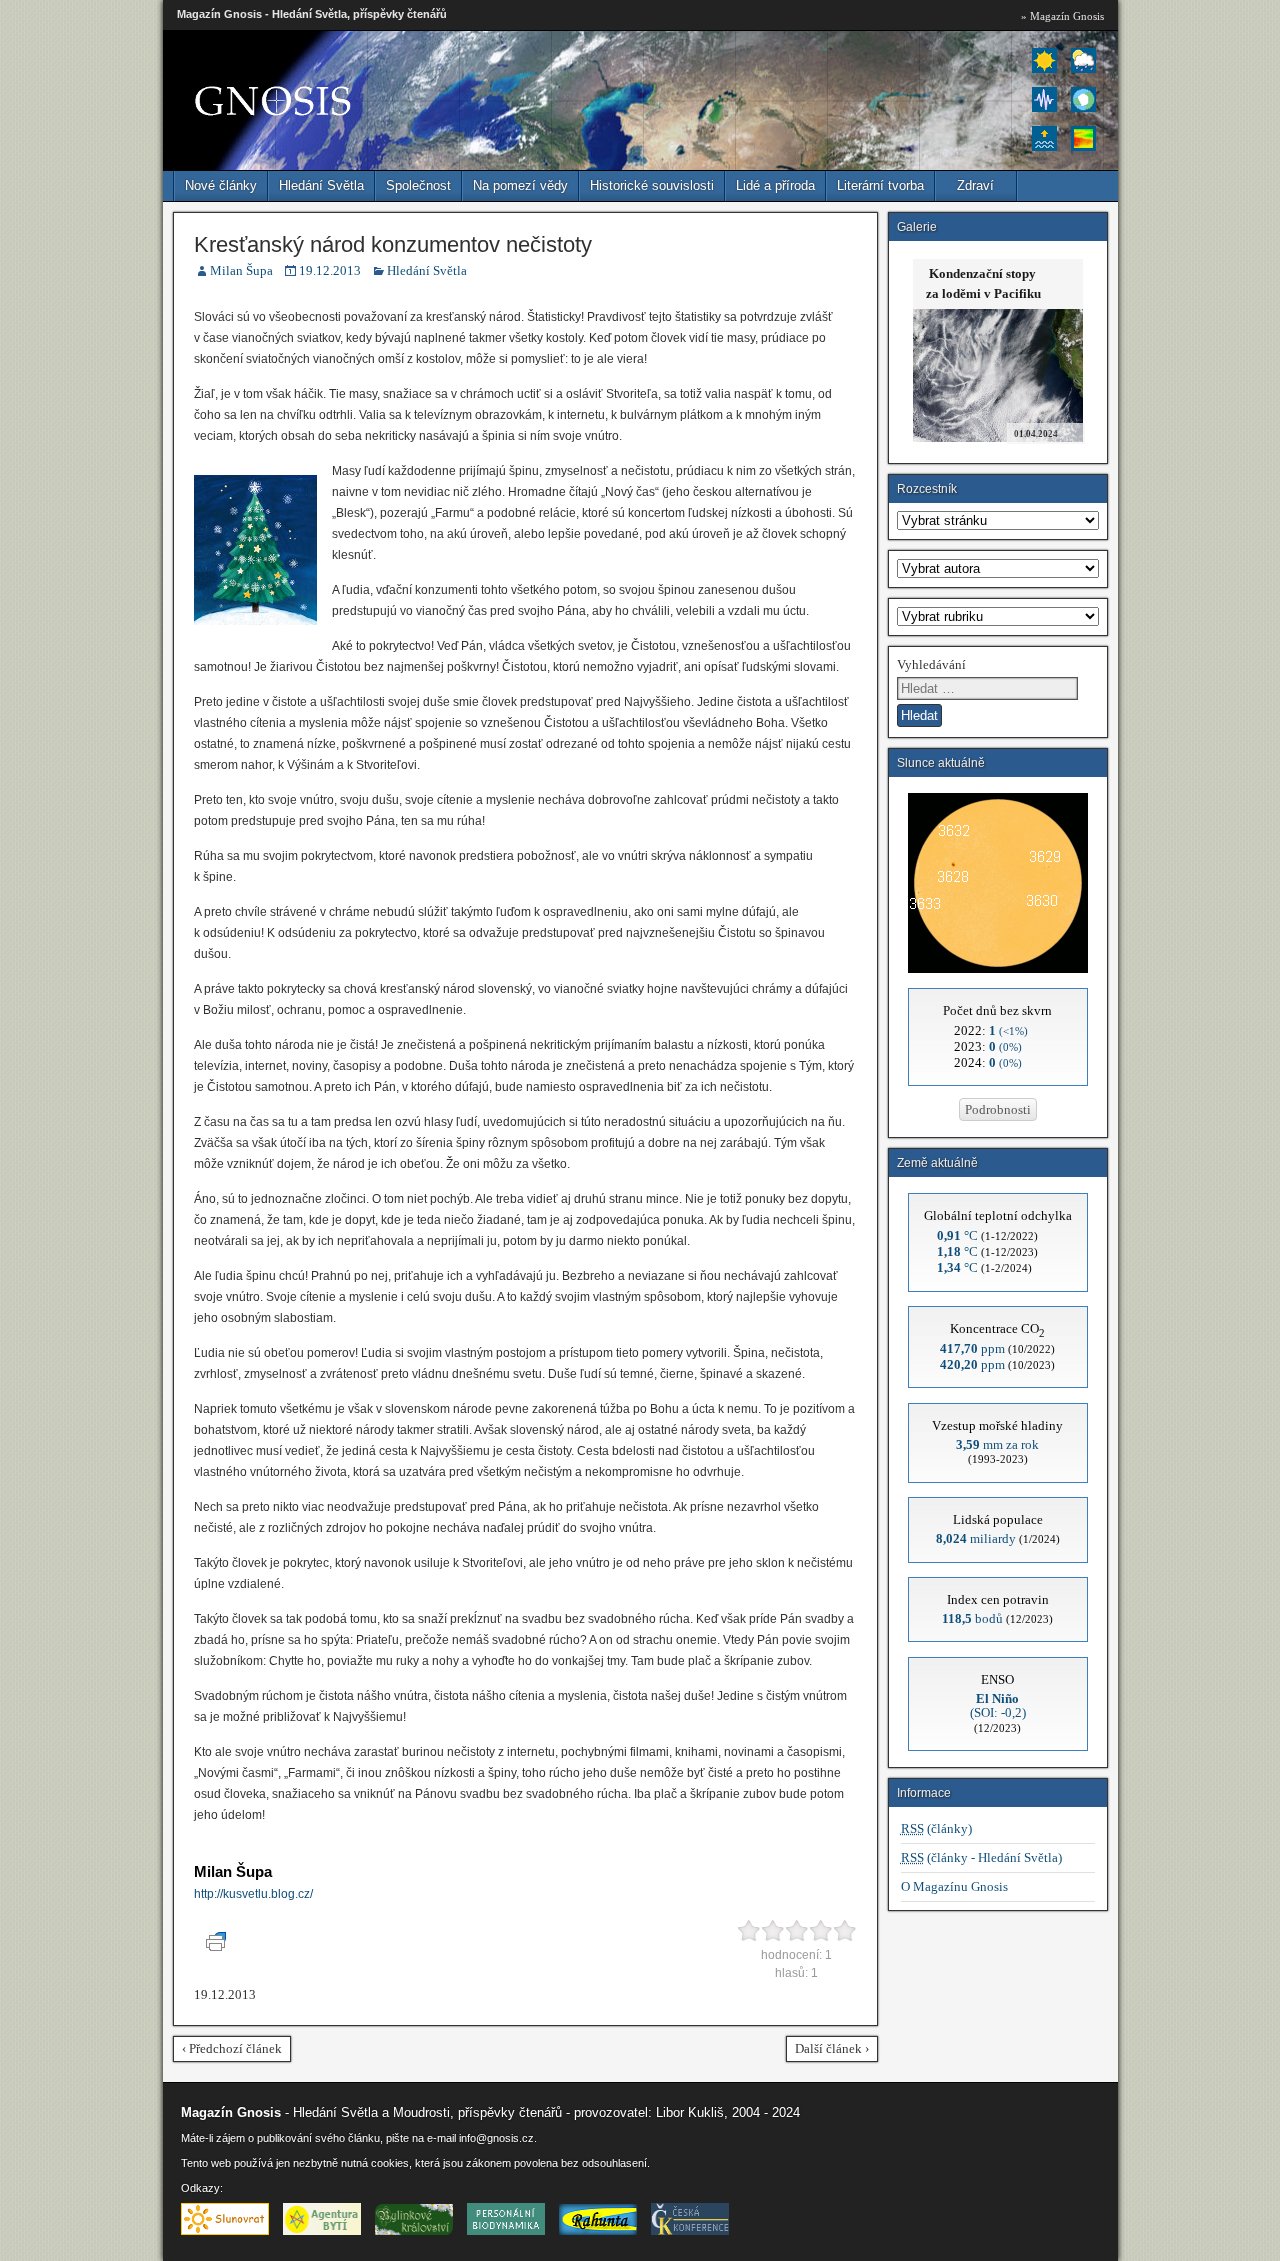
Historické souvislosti (652, 185)
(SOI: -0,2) (998, 1705)
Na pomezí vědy (520, 185)
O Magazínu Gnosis (954, 1886)
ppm (972, 1348)
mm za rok (997, 1444)
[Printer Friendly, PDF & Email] (219, 1947)
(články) (936, 1828)
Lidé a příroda (775, 185)
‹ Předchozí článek (232, 2048)
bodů (972, 1618)
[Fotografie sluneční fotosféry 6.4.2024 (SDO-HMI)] (998, 968)
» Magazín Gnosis (1062, 16)
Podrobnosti (998, 1109)
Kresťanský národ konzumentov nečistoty (393, 244)
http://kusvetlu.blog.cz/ (253, 1894)
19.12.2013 (330, 270)
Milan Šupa (241, 270)
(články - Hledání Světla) (981, 1857)
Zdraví (975, 185)
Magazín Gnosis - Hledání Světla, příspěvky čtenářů (312, 14)
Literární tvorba (880, 185)
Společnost (418, 185)
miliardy (976, 1538)
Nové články (221, 185)
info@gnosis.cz (496, 2138)
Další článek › (832, 2048)
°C (957, 1235)
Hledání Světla (321, 185)
